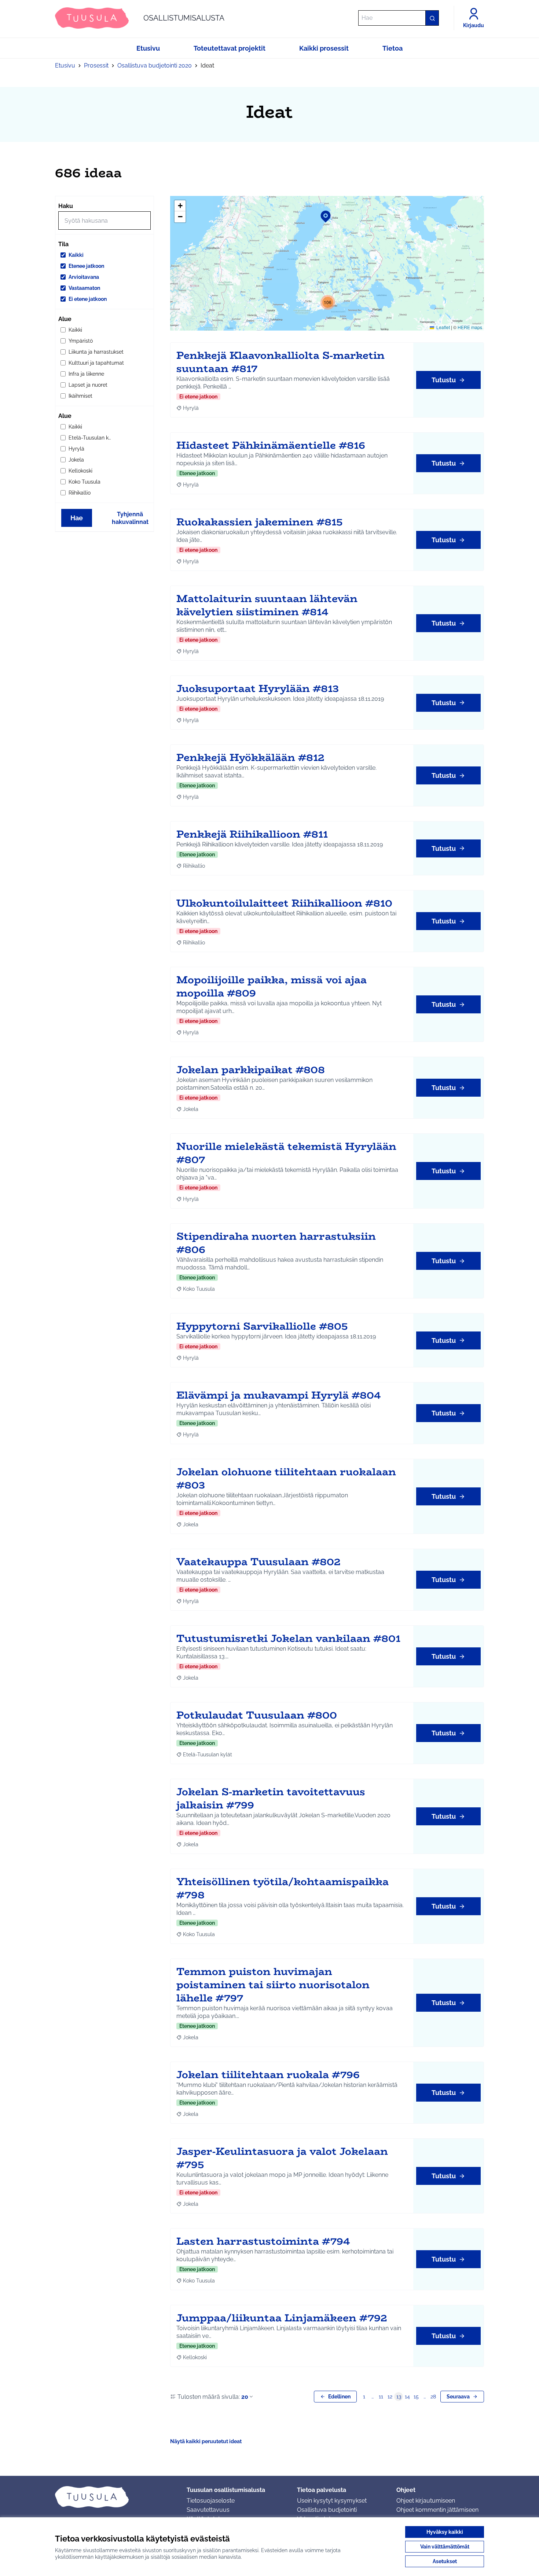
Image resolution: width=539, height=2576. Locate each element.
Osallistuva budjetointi (327, 2510)
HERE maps (470, 327)
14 (407, 2397)
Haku (66, 206)
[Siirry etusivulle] (115, 2497)
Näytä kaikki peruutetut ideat (206, 2441)
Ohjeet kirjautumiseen (426, 2501)
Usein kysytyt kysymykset (332, 2501)
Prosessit (96, 65)
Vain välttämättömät (445, 2547)
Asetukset (445, 2561)
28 (433, 2397)
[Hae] (432, 18)
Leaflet (443, 327)
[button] (321, 212)
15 (416, 2397)
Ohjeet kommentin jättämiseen (437, 2510)
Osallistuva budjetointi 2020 (155, 65)
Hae (77, 518)
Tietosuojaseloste (211, 2501)
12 (390, 2397)
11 (381, 2397)
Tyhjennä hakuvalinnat (130, 518)
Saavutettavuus (208, 2510)
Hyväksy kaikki (445, 2532)
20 (245, 2397)
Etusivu (65, 65)
